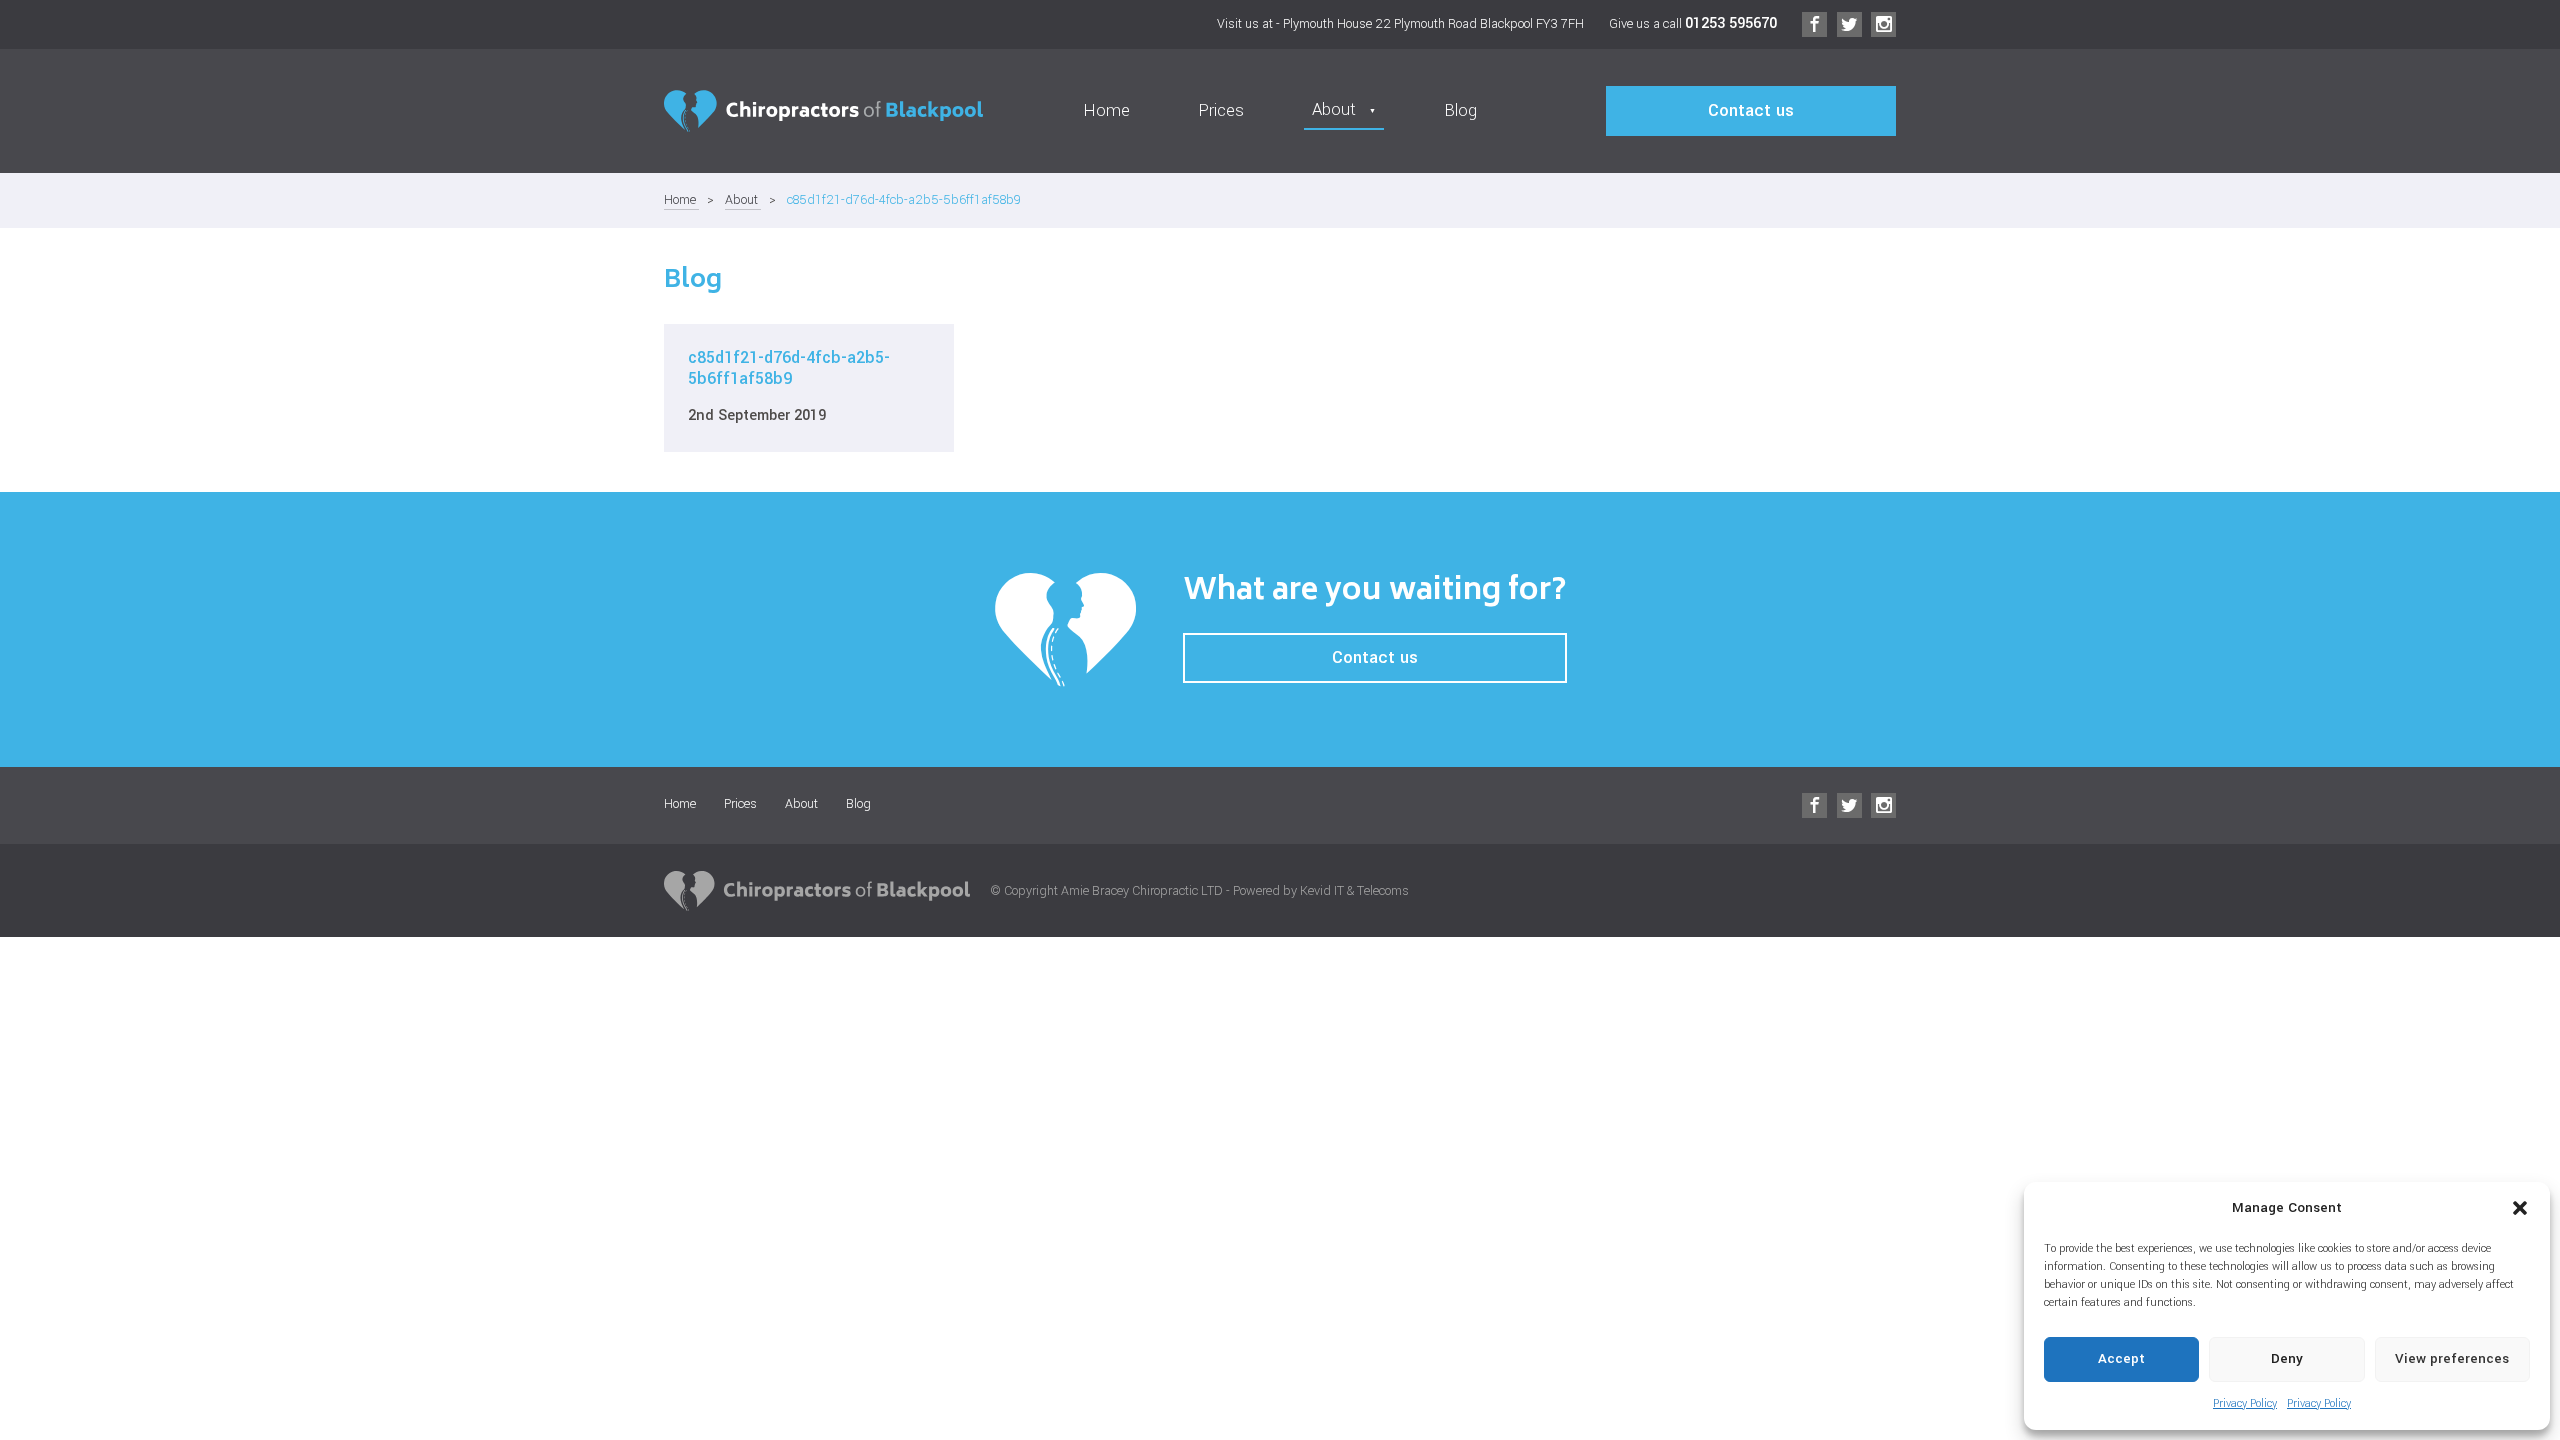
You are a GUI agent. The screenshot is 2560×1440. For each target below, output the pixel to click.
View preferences (2452, 1358)
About (743, 200)
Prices (1221, 111)
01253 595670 (1731, 23)
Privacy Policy (2245, 1403)
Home (1106, 111)
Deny (2287, 1358)
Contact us (1751, 111)
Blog (1460, 111)
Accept (2121, 1358)
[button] (2520, 1208)
